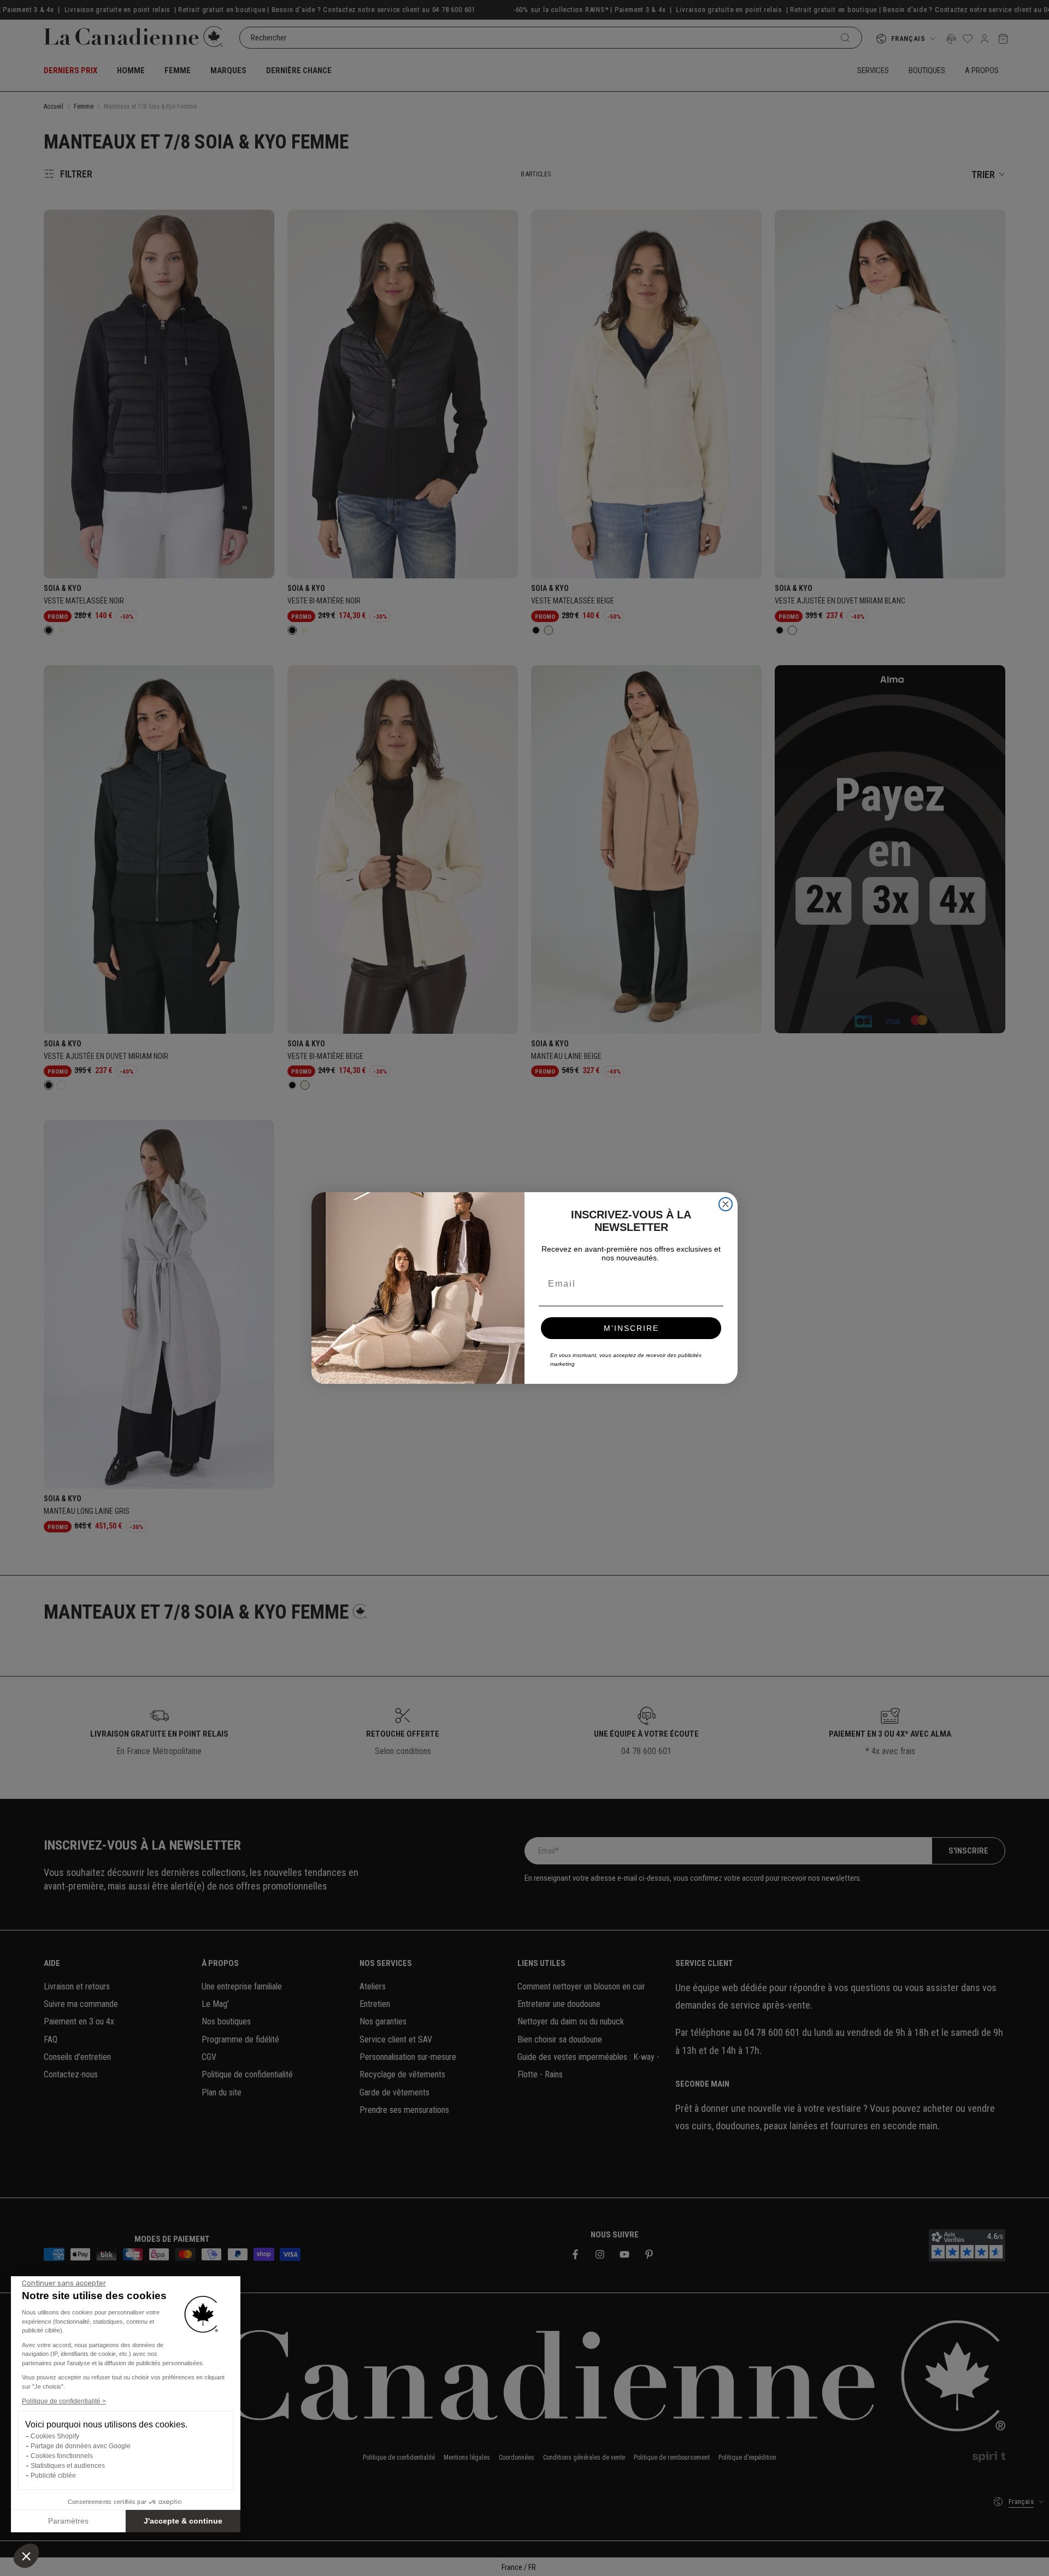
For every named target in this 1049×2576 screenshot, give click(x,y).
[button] (26, 2556)
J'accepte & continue (183, 2521)
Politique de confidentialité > (64, 2401)
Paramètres (68, 2521)
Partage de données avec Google (81, 2446)
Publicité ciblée (53, 2476)
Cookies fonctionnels (62, 2456)
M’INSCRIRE (631, 1328)
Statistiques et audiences (68, 2466)
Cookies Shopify (55, 2436)
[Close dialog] (726, 1204)
